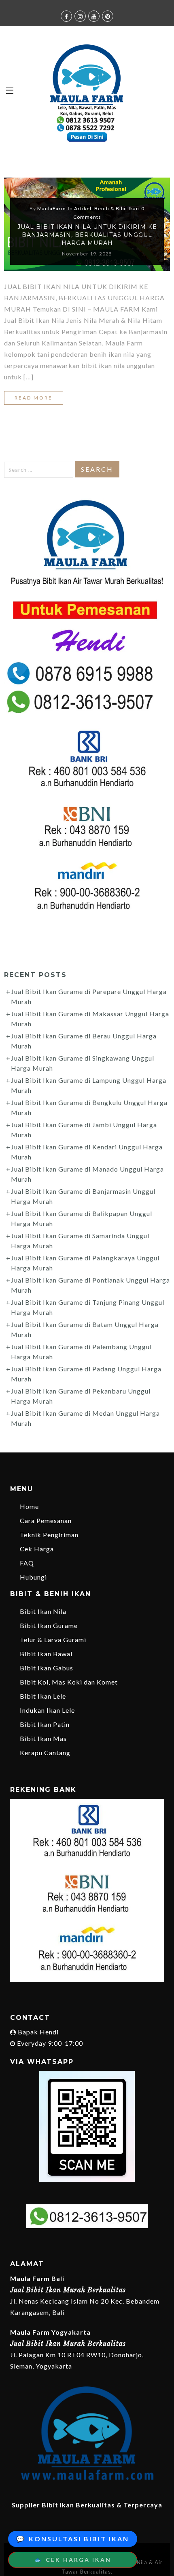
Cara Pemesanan (46, 1520)
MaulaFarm (52, 208)
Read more (34, 398)
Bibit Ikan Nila (43, 1611)
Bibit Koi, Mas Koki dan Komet (69, 1682)
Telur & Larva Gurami (53, 1640)
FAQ (27, 1563)
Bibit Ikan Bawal (46, 1654)
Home (29, 1506)
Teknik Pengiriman (49, 1535)
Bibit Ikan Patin (45, 1724)
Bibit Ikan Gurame (49, 1625)
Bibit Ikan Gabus (47, 1668)
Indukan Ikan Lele (47, 1710)
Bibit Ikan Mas (43, 1738)
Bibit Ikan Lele (43, 1696)
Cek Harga (37, 1549)
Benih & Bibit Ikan (117, 208)
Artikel (83, 208)
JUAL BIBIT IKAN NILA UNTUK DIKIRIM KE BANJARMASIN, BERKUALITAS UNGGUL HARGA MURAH (87, 235)
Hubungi (33, 1577)
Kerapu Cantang (45, 1753)
